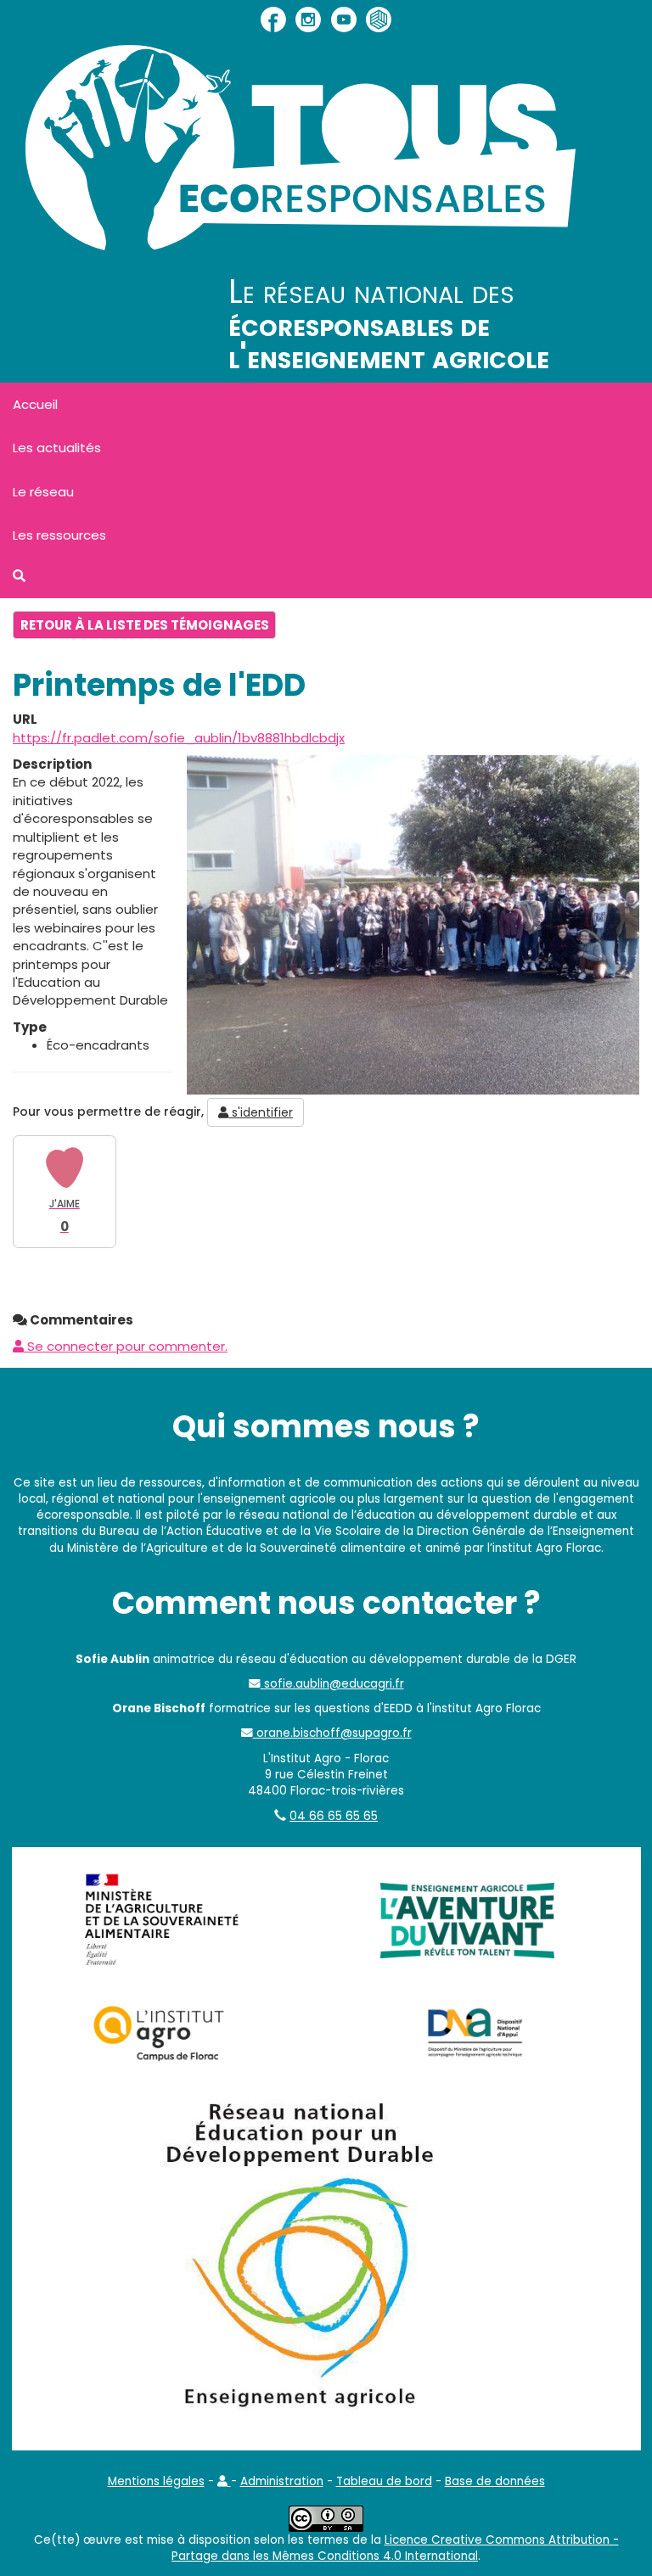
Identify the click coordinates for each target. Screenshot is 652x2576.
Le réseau (43, 492)
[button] (224, 2481)
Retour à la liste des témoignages (145, 625)
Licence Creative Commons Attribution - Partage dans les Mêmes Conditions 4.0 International (395, 2548)
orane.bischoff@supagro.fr (332, 1733)
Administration (282, 2481)
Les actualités (57, 448)
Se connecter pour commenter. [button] (126, 1346)
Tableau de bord (384, 2481)
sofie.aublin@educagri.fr (332, 1684)
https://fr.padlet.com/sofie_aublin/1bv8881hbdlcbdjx (179, 738)
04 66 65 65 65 (334, 1816)
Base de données (495, 2481)
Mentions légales (156, 2481)
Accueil (35, 404)
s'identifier (261, 1112)
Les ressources (59, 535)
